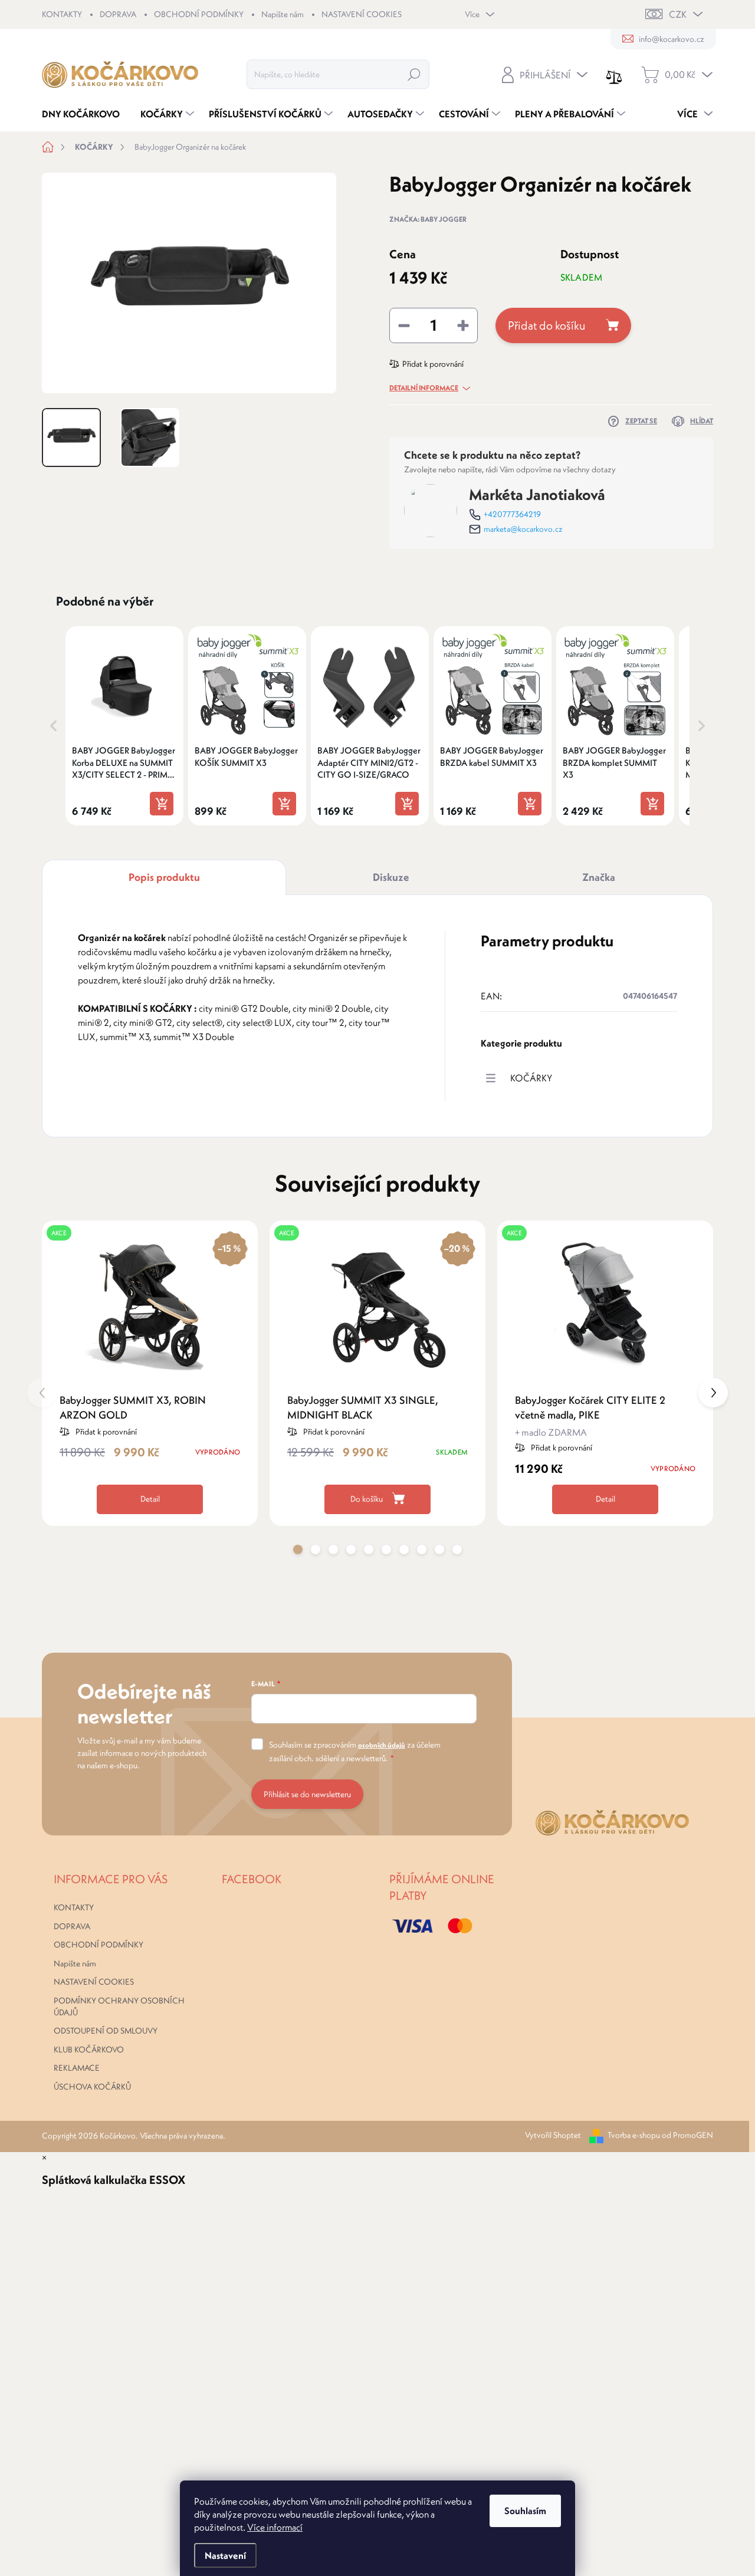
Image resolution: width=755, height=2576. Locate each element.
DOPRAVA (118, 14)
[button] (54, 726)
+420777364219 (512, 514)
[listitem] (124, 726)
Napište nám (283, 14)
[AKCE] (605, 1306)
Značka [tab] (599, 877)
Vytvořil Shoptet (553, 2135)
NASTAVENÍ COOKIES (362, 14)
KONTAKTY (62, 14)
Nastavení (225, 2555)
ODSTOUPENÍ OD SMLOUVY (106, 2031)
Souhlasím (525, 2511)
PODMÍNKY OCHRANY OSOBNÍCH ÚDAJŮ (119, 2006)
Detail (150, 1499)
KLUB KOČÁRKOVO (89, 2049)
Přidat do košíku (546, 325)
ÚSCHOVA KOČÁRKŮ (92, 2087)
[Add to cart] (162, 804)
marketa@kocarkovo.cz (523, 529)
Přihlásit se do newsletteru (307, 1794)
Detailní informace (424, 388)
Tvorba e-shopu (634, 2135)
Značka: (428, 219)
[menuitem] (85, 114)
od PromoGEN (687, 2135)
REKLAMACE (77, 2068)
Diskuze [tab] (391, 877)
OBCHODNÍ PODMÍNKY (199, 14)
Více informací (275, 2527)
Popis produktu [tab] (164, 877)
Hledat (414, 74)
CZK (678, 14)
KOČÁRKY (531, 1078)
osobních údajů (382, 1745)
